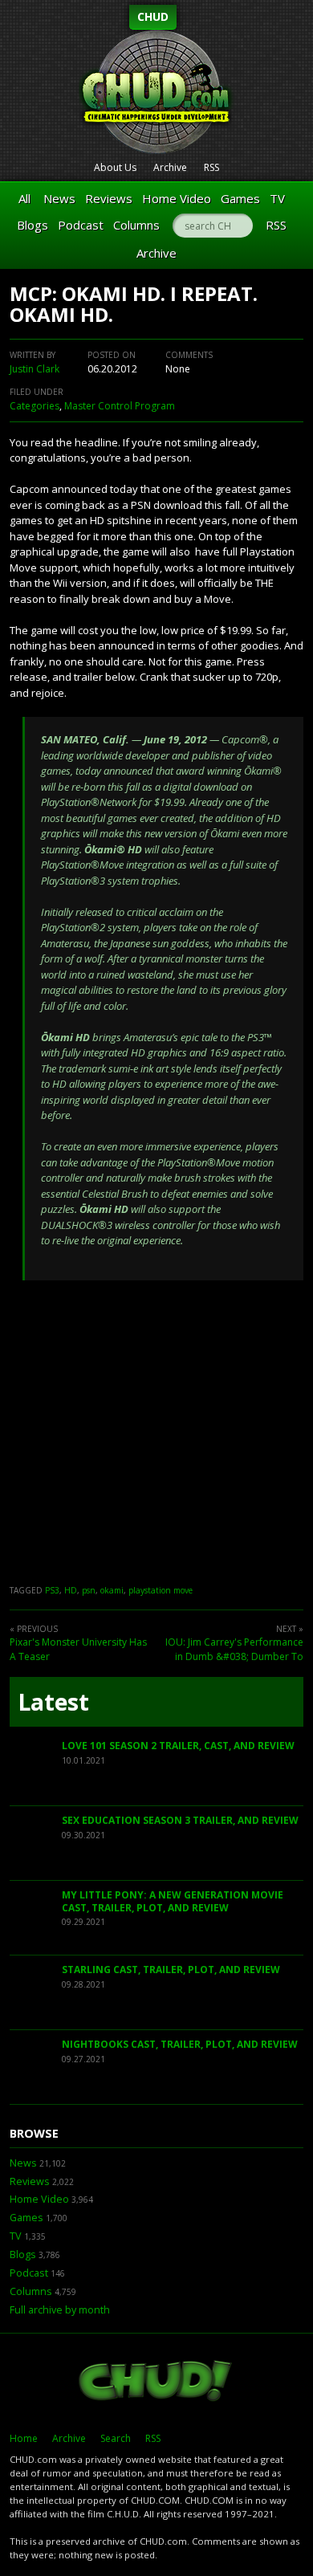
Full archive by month (60, 2310)
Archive (170, 167)
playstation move (161, 1590)
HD (71, 1590)
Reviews (109, 198)
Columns (136, 225)
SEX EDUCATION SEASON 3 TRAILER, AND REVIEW (180, 1820)
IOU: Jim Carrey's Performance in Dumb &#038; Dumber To (234, 1649)
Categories (35, 406)
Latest (53, 1702)
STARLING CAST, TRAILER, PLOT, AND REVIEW (171, 1970)
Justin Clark (35, 369)
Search (116, 2438)
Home (24, 2438)
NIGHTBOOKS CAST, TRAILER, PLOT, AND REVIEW (180, 2044)
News (59, 198)
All (24, 198)
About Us (115, 167)
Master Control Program (120, 406)
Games (240, 198)
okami (112, 1590)
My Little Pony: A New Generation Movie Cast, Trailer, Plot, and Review (173, 1901)
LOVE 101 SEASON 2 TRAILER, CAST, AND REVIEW (178, 1746)
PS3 (52, 1590)
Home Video (177, 198)
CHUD (153, 16)
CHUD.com (156, 2383)
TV (277, 198)
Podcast (81, 225)
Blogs (33, 225)
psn (89, 1590)
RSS (211, 167)
